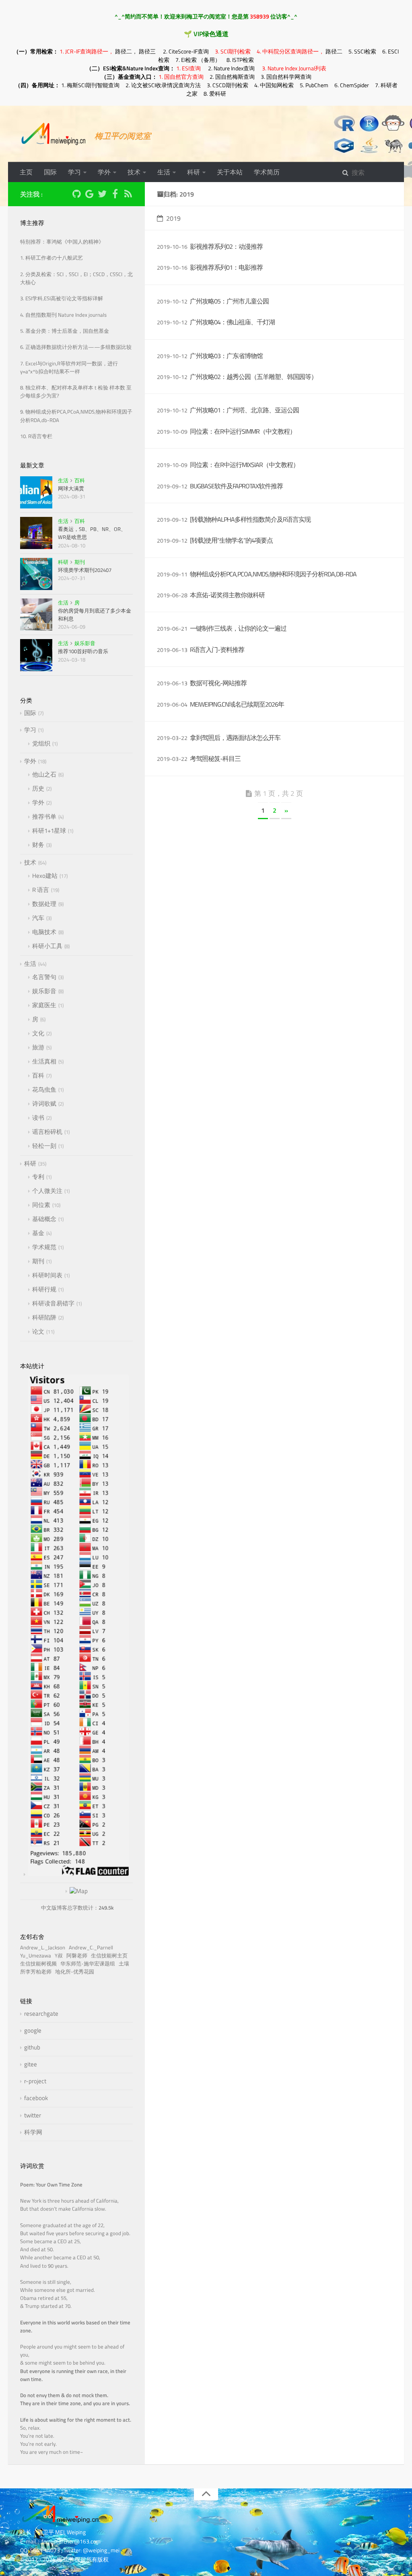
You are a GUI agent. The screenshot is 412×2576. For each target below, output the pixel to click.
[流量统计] (77, 1891)
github (32, 2047)
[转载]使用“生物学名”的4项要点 (231, 540)
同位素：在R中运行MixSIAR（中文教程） (244, 465)
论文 (38, 1331)
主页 (26, 172)
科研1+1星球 (49, 831)
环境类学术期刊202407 (85, 570)
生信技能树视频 (40, 1964)
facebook (36, 2098)
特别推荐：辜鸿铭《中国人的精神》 (62, 242)
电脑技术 (44, 932)
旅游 (38, 1047)
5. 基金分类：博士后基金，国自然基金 (65, 331)
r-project (35, 2081)
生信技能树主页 (110, 1956)
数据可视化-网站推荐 (218, 683)
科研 (194, 172)
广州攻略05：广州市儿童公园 (229, 301)
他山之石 (44, 774)
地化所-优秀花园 (76, 1972)
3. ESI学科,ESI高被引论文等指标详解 (62, 298)
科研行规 (44, 1289)
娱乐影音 (85, 643)
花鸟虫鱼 (44, 1089)
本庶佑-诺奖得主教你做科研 (227, 595)
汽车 (38, 918)
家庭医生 (44, 1005)
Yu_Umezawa (37, 1956)
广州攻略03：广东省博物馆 (226, 356)
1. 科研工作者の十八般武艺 (51, 258)
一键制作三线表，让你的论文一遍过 (238, 628)
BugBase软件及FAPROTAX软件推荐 (236, 486)
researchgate (41, 2013)
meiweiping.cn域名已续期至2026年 (237, 704)
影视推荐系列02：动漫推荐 (226, 246)
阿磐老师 (78, 1956)
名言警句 (44, 977)
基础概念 (44, 1219)
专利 (38, 1177)
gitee (31, 2064)
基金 (38, 1233)
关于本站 (230, 172)
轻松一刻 (44, 1146)
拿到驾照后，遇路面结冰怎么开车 (235, 738)
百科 (80, 480)
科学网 (33, 2132)
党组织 (41, 743)
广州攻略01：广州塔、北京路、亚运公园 (244, 410)
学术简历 (267, 172)
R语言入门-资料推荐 (217, 650)
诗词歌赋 (44, 1104)
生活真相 (44, 1061)
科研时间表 (47, 1275)
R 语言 (41, 890)
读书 (38, 1118)
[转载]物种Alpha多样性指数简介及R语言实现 (250, 519)
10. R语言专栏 (36, 436)
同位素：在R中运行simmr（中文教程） (243, 431)
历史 (38, 788)
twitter (33, 2115)
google (33, 2030)
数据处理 (44, 904)
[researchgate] (64, 193)
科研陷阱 (44, 1317)
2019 (173, 218)
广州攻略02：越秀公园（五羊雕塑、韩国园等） (253, 377)
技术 (134, 172)
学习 (74, 172)
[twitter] (102, 195)
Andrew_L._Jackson (44, 1948)
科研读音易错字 (53, 1303)
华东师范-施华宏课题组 (89, 1964)
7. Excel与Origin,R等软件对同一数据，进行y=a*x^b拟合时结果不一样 (69, 368)
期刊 (80, 562)
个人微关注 (47, 1191)
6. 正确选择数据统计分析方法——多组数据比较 (76, 347)
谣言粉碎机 (47, 1132)
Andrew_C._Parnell (92, 1948)
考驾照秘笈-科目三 (215, 758)
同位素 (41, 1205)
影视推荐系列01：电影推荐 (226, 267)
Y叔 (60, 1956)
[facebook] (115, 195)
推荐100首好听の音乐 (83, 651)
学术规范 (44, 1247)
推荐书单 (44, 817)
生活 (164, 172)
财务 (38, 845)
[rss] (128, 195)
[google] (89, 195)
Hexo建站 (45, 876)
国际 (50, 172)
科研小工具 (47, 946)
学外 (104, 172)
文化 (38, 1033)
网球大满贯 (71, 488)
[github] (76, 195)
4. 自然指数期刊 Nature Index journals (63, 315)
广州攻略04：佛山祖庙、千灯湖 (232, 322)
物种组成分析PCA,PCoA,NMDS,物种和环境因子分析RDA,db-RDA (273, 574)
